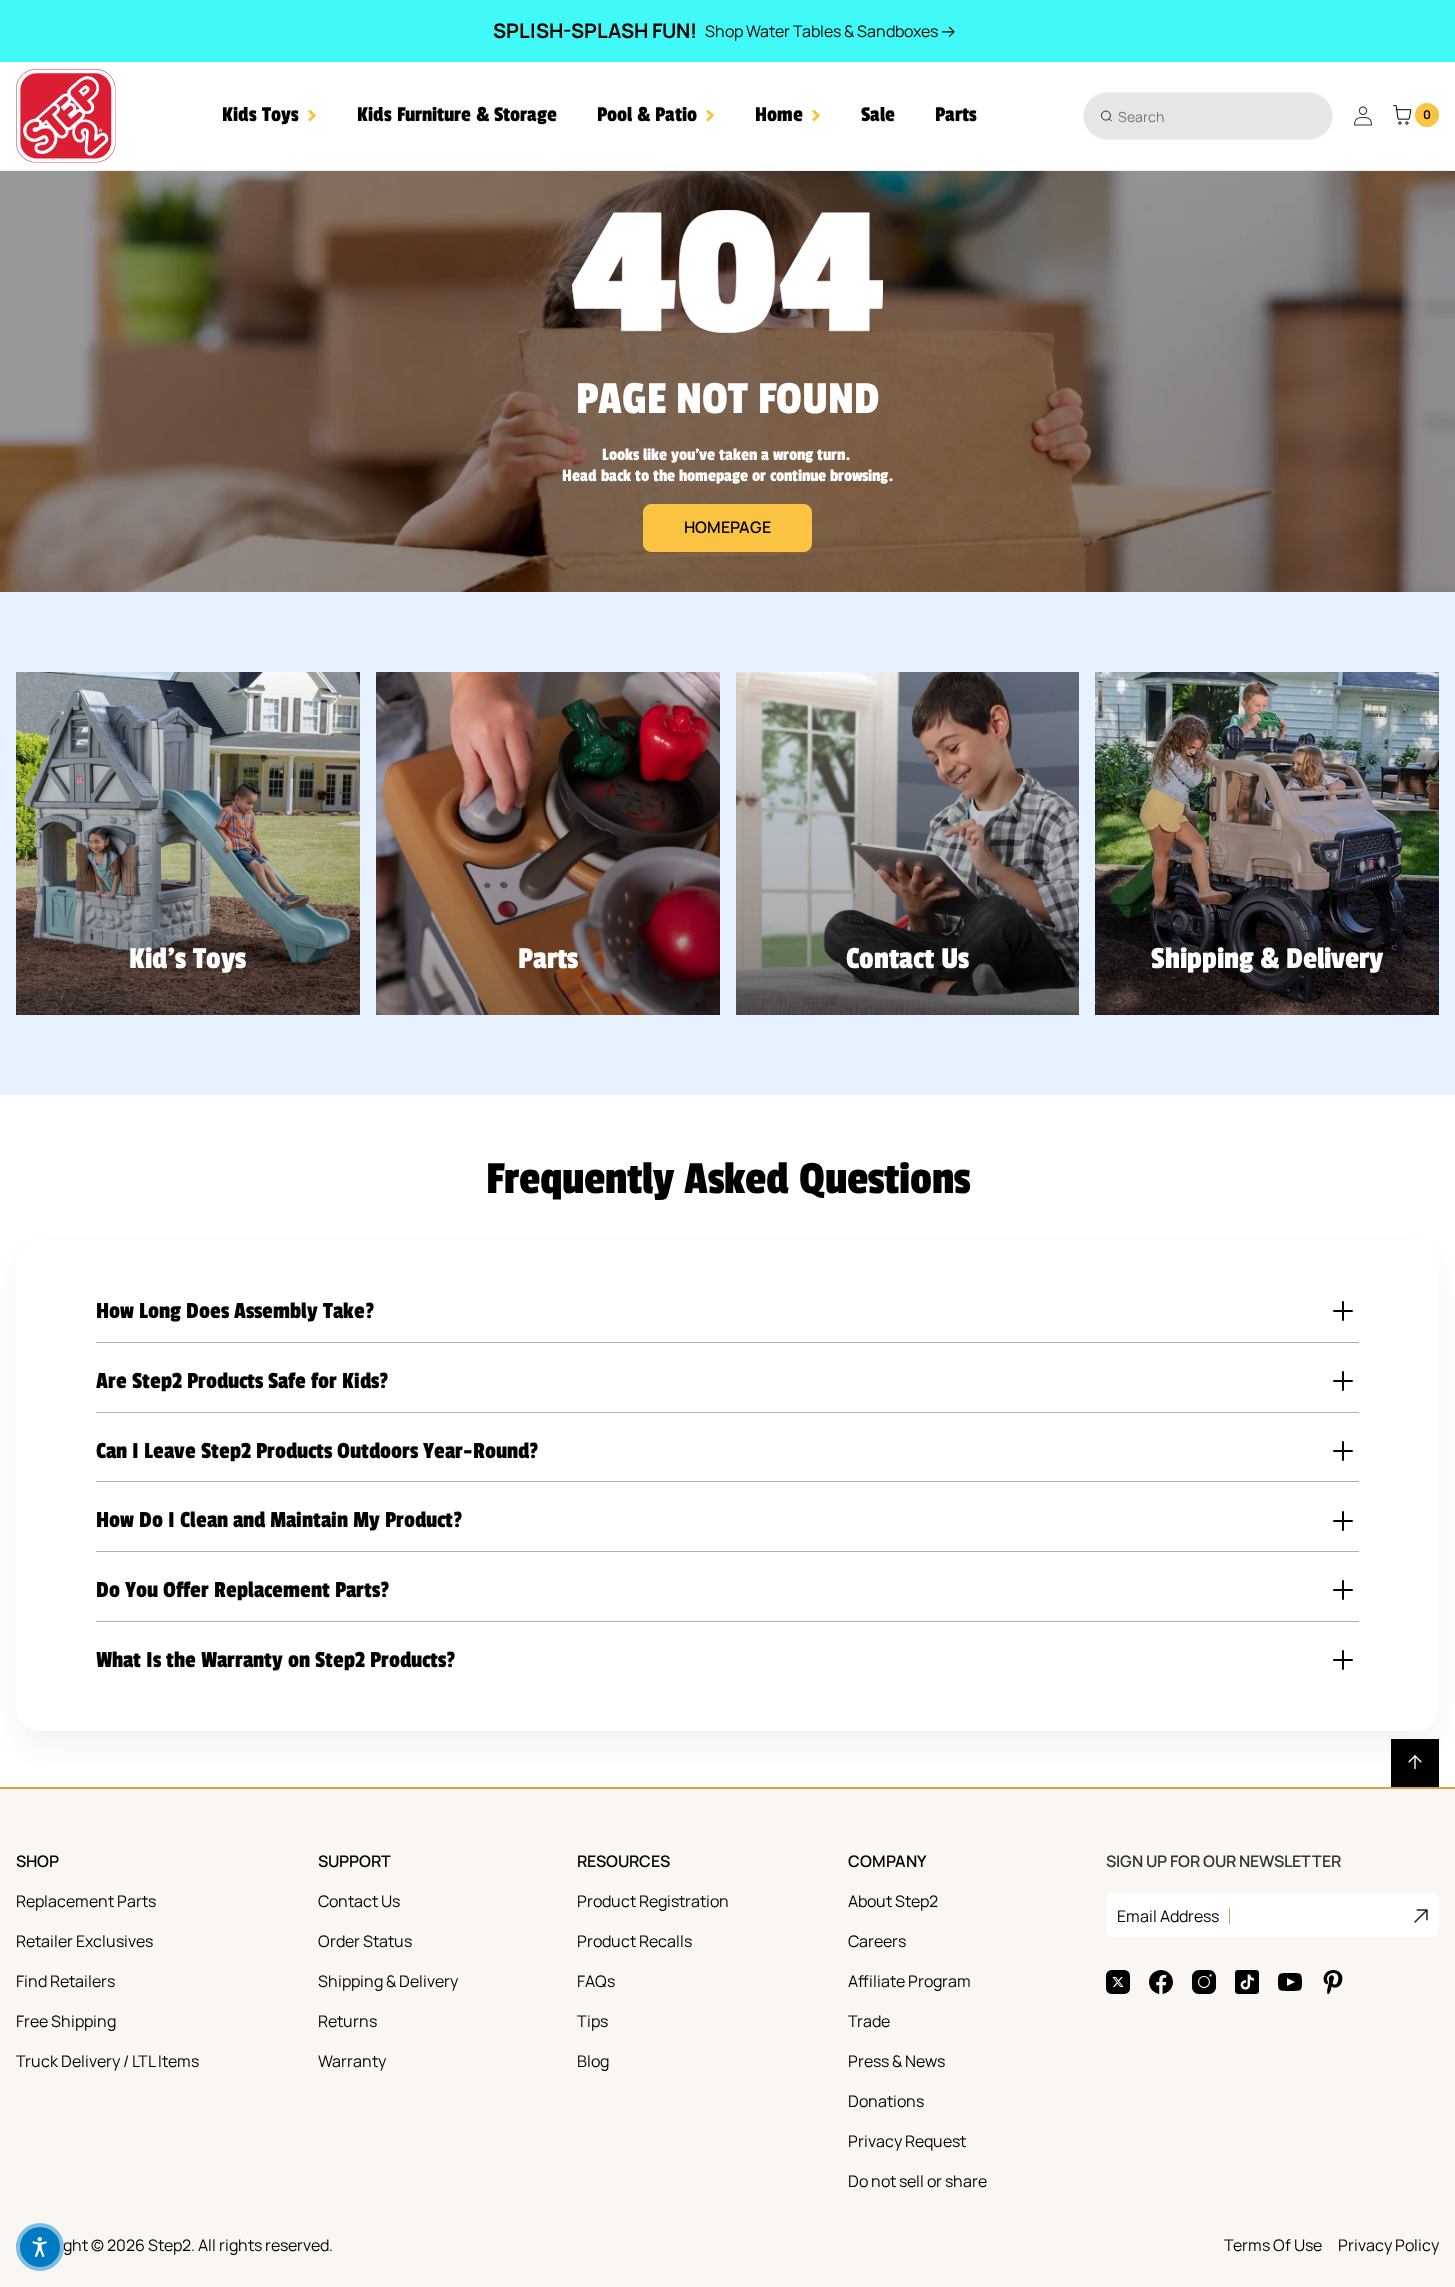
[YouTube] (1290, 1982)
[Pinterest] (1333, 1982)
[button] (269, 115)
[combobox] (1208, 116)
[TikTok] (1247, 1982)
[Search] (1106, 115)
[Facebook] (1161, 1982)
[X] (1118, 1982)
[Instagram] (1204, 1982)
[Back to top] (1415, 1763)
